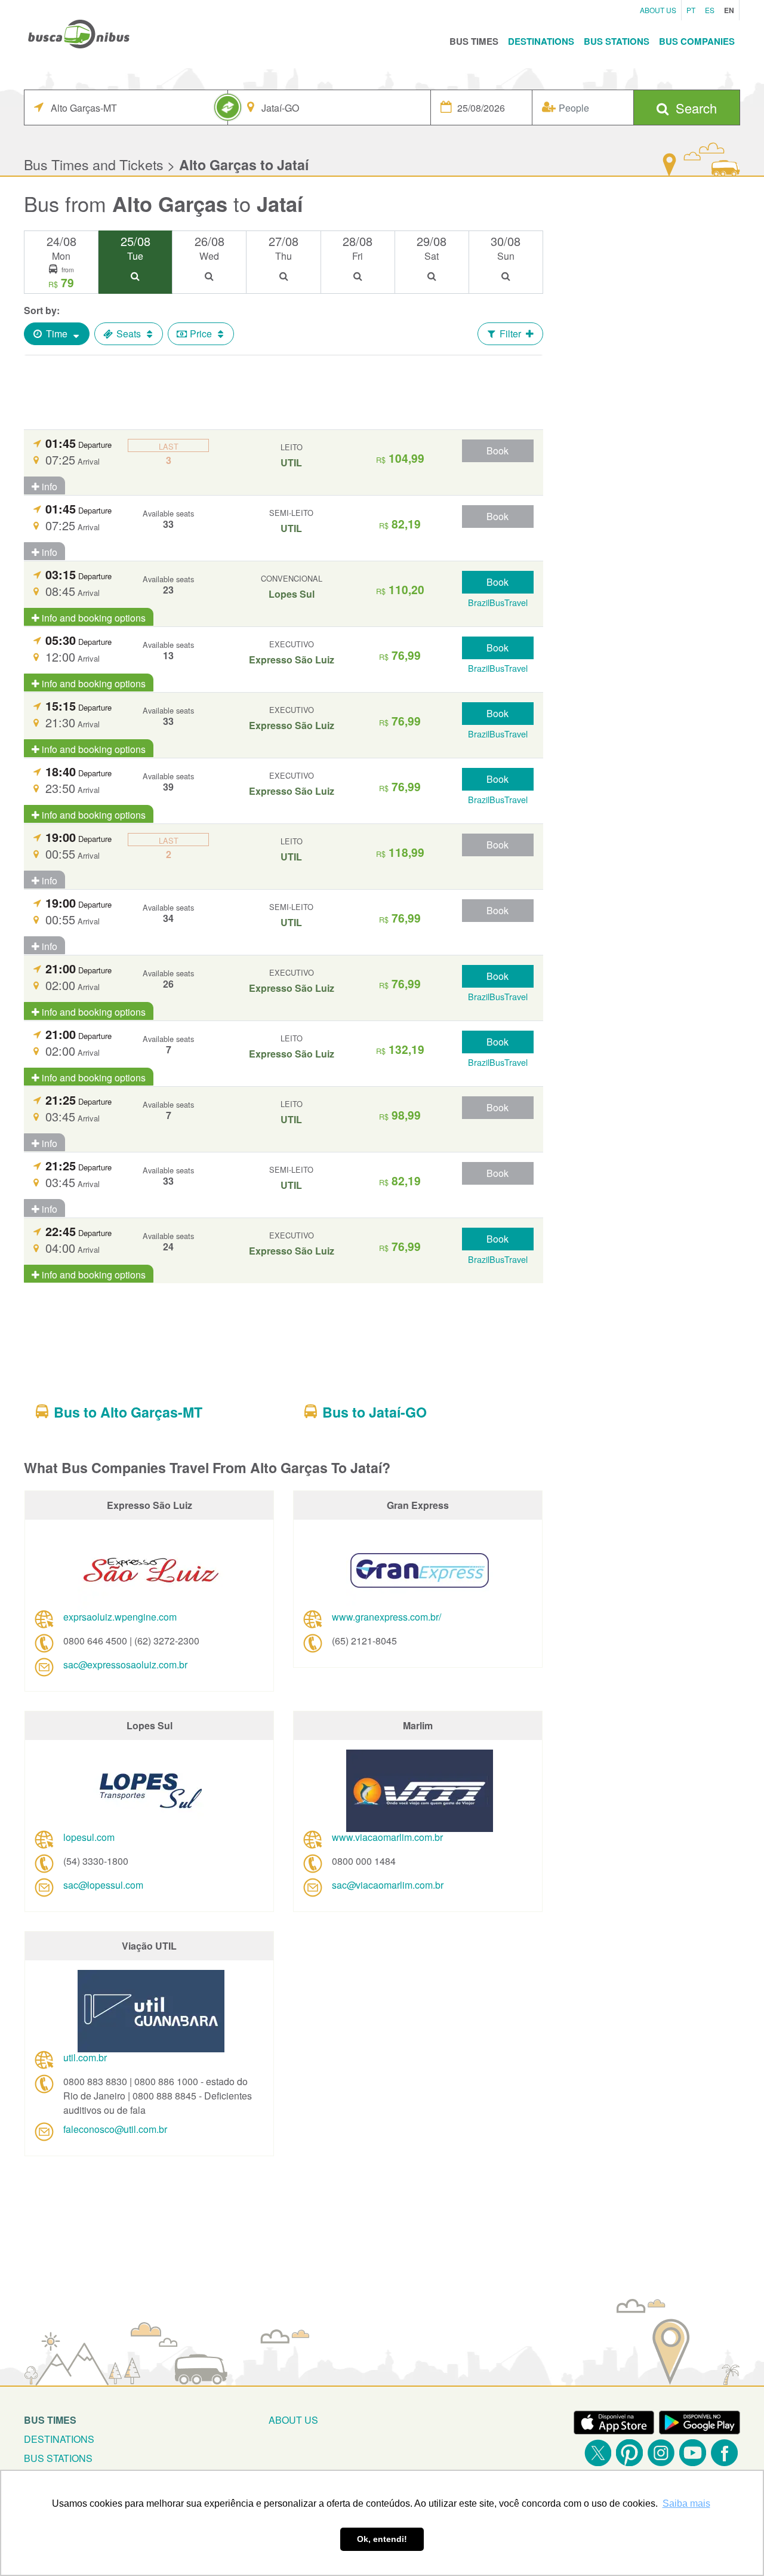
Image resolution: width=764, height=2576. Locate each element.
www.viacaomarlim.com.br (387, 1837)
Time (57, 333)
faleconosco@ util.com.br (115, 2129)
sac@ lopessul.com (103, 1885)
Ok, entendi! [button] (382, 2539)
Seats (129, 333)
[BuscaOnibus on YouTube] (693, 2453)
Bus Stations (617, 41)
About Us (658, 10)
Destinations (541, 41)
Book (497, 451)
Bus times (50, 2420)
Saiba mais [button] (686, 2503)
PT (691, 10)
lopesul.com (89, 1837)
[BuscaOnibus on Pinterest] (629, 2453)
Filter (510, 333)
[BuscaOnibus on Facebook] (724, 2453)
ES (710, 10)
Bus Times (474, 41)
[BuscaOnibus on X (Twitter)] (598, 2453)
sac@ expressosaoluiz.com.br (125, 1664)
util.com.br (85, 2057)
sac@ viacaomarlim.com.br (388, 1885)
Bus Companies (697, 41)
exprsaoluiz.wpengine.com (120, 1617)
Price (201, 333)
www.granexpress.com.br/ (386, 1617)
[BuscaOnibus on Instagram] (661, 2453)
